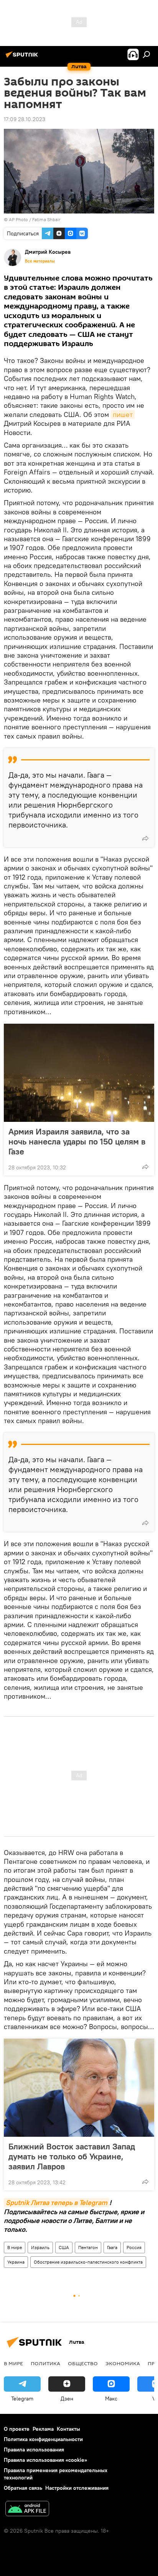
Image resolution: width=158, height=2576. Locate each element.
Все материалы (40, 261)
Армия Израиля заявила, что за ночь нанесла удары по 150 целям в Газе (77, 1141)
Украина (16, 2262)
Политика (45, 2363)
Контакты (68, 2429)
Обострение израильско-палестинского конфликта (88, 2262)
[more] (145, 838)
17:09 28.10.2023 (25, 119)
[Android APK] (27, 2510)
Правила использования (34, 2450)
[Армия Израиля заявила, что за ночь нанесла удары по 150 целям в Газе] (79, 1073)
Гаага (112, 2247)
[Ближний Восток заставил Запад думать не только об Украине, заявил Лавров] (79, 2088)
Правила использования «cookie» (45, 2460)
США (64, 2247)
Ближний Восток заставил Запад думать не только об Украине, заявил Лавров (72, 2156)
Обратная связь (23, 2488)
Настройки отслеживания (77, 2488)
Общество (83, 2363)
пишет (123, 415)
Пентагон (88, 2247)
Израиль (40, 2247)
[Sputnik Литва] (23, 57)
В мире (15, 2247)
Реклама (43, 2429)
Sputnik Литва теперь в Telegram (57, 2202)
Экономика (123, 2363)
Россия (134, 2247)
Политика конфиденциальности (43, 2439)
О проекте (17, 2429)
